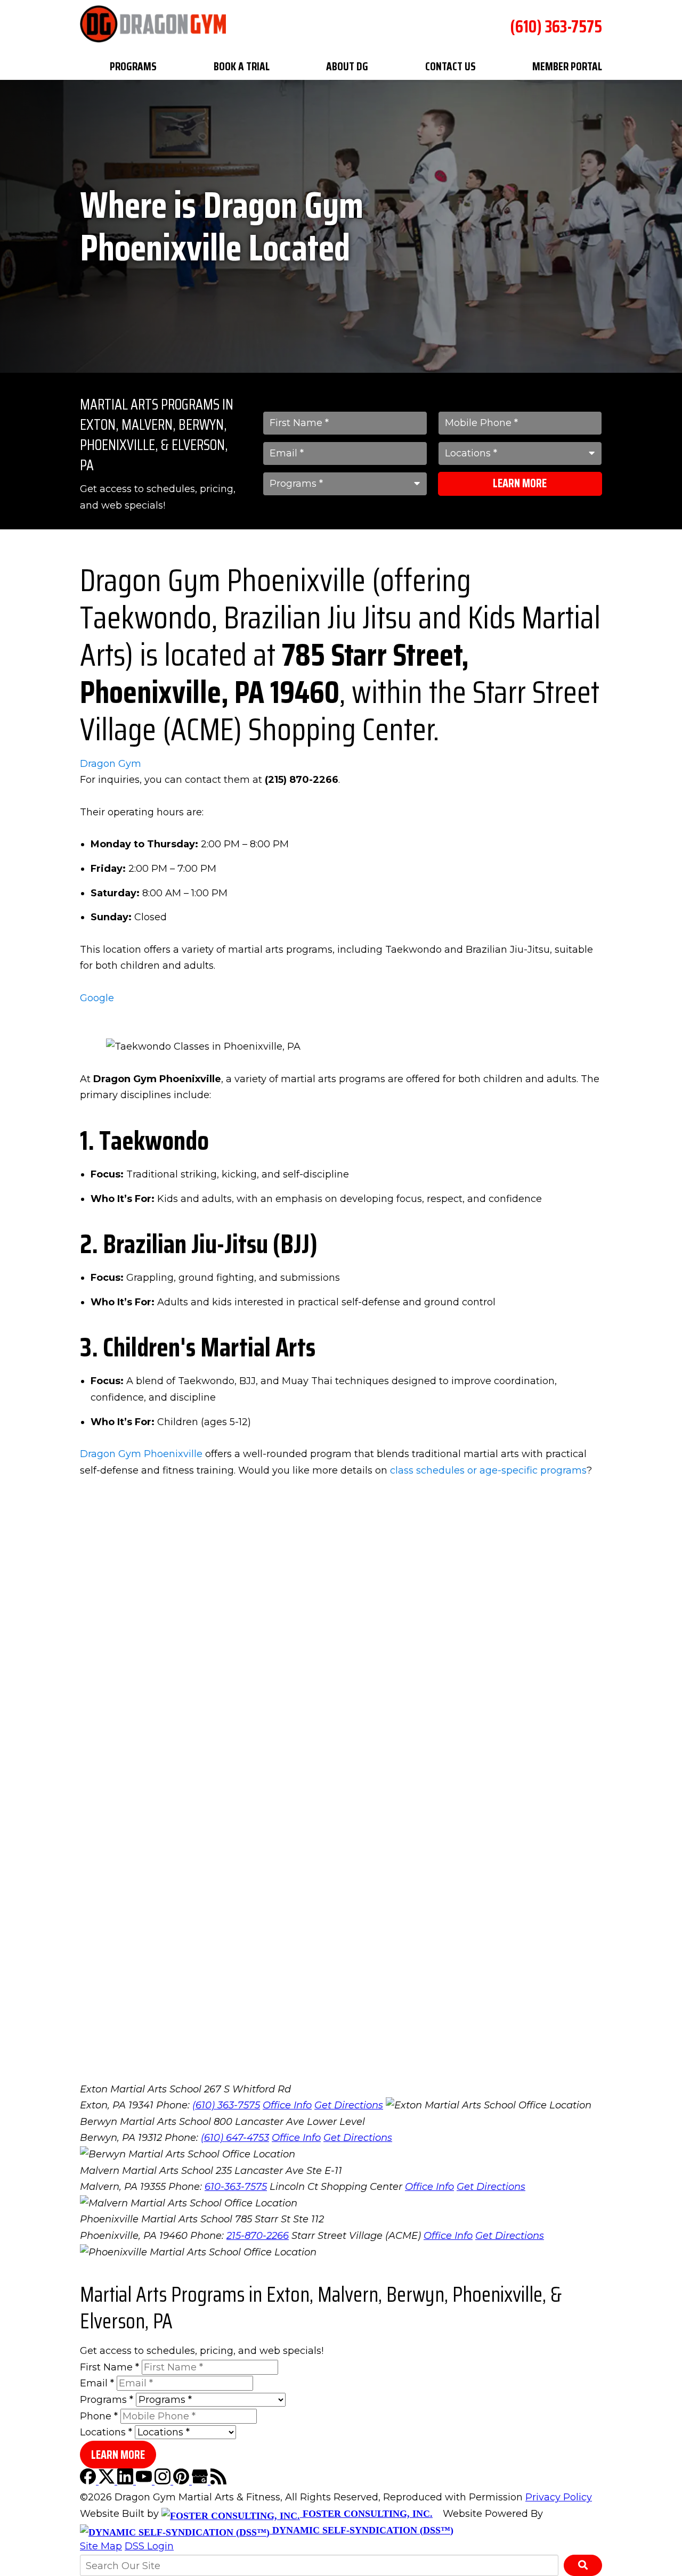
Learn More (520, 483)
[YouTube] (145, 2481)
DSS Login (149, 2546)
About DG (347, 66)
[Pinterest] (182, 2481)
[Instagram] (164, 2481)
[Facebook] (89, 2481)
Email (97, 2383)
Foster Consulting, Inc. (366, 2514)
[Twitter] (108, 2481)
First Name (109, 2367)
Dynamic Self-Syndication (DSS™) (362, 2530)
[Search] (583, 2565)
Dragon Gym (111, 764)
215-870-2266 (258, 2236)
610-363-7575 (236, 2187)
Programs (133, 66)
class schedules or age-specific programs (488, 1470)
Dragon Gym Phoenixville (141, 1454)
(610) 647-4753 (235, 2138)
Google (97, 998)
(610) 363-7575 (556, 27)
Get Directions (349, 2105)
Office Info (287, 2105)
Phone (99, 2416)
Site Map (101, 2546)
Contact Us (450, 66)
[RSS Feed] (218, 2481)
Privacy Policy (559, 2497)
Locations (106, 2432)
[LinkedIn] (127, 2481)
